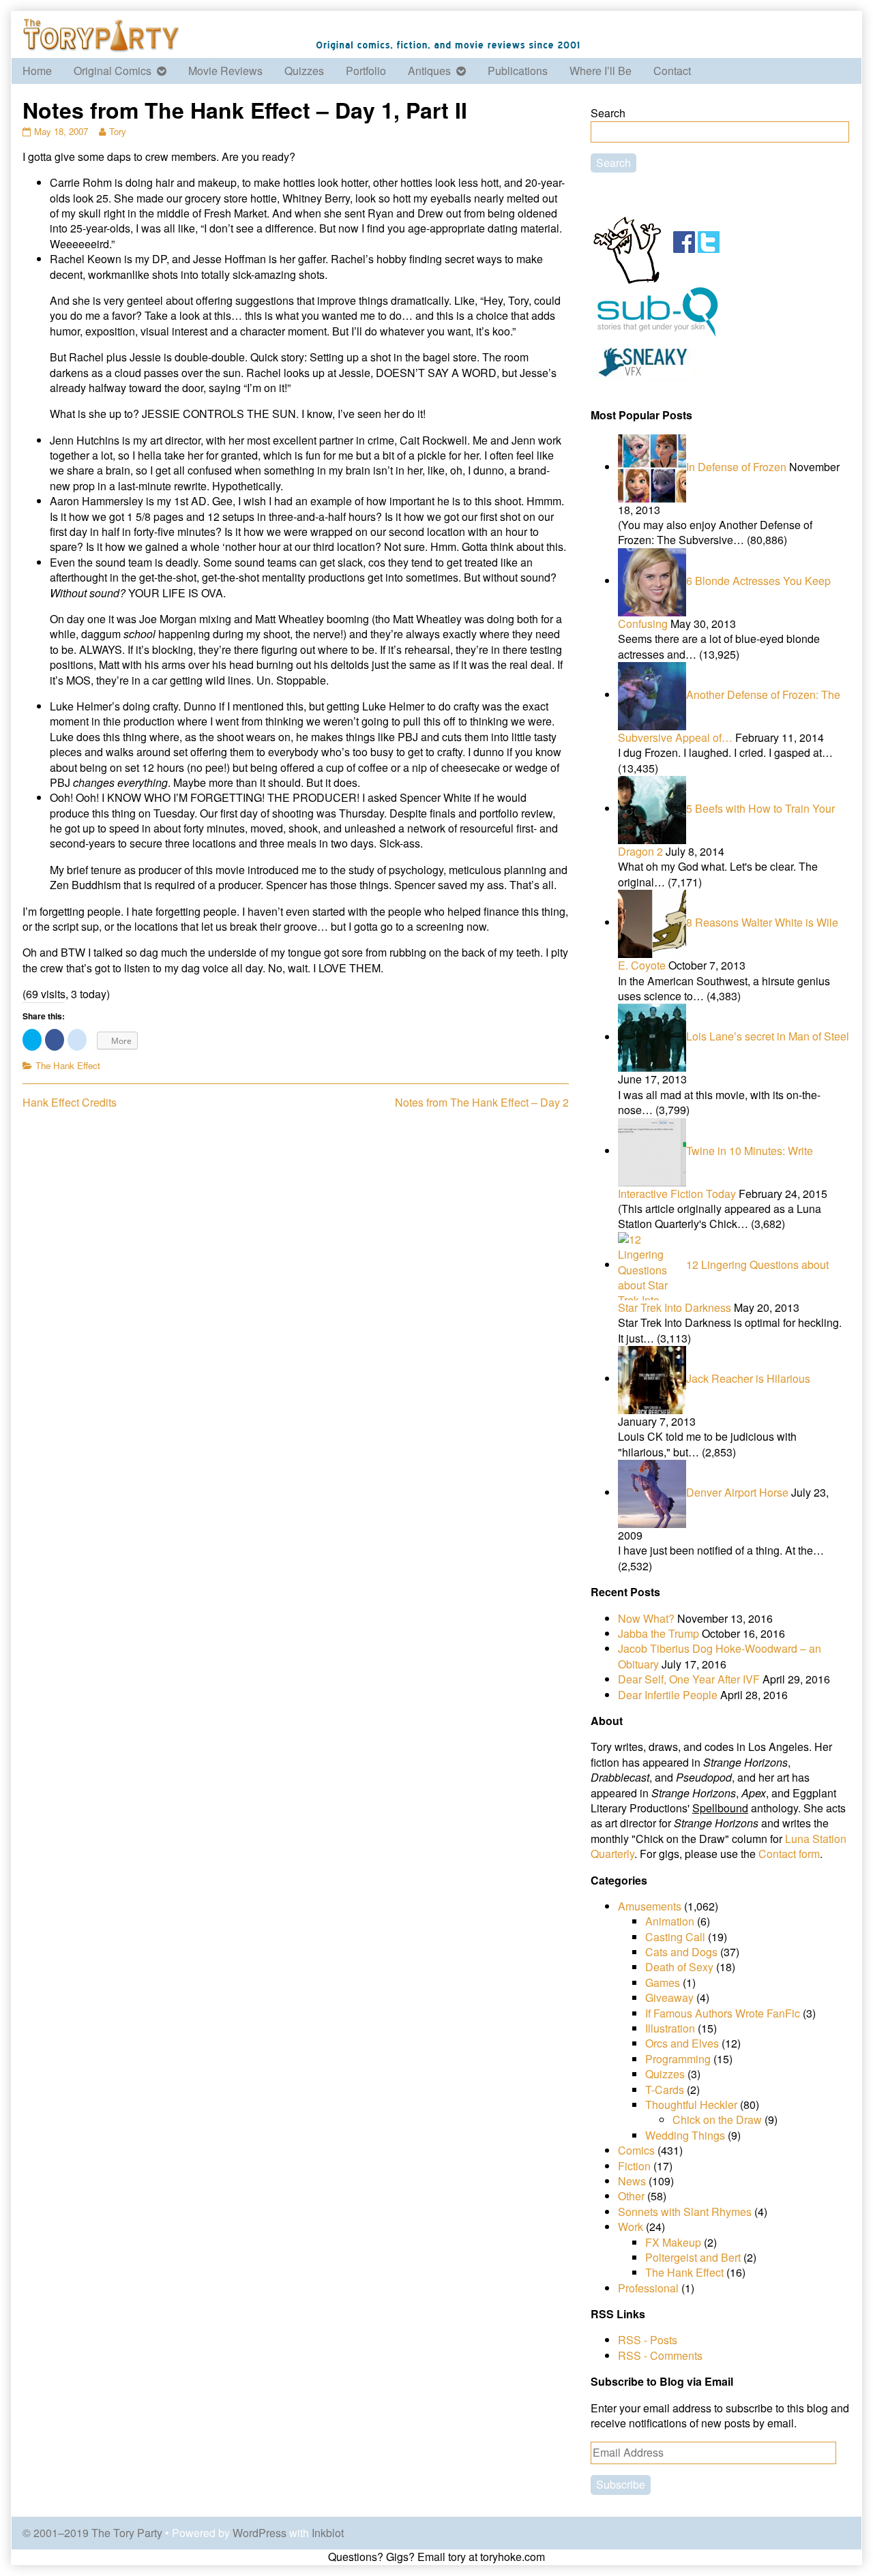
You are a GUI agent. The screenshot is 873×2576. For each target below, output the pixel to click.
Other (631, 2196)
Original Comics (113, 71)
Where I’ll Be (601, 71)
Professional (648, 2288)
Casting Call (675, 1937)
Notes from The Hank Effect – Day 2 (482, 1102)
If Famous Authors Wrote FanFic (723, 2013)
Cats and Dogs (681, 1952)
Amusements (650, 1906)
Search (608, 113)
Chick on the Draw (717, 2120)
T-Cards (665, 2090)
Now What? (646, 1618)
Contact (672, 71)
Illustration (670, 2028)
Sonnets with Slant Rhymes (685, 2212)
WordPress (260, 2533)
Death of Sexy (679, 1967)
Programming (678, 2059)
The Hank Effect (68, 1065)
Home (37, 71)
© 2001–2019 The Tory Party (92, 2533)
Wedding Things (685, 2135)
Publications (518, 71)
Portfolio (366, 71)
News (632, 2181)
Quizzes (304, 71)
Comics (636, 2150)
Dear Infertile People (668, 1695)
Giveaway (669, 1997)
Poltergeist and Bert (693, 2257)
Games (663, 1982)
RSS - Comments (660, 2355)
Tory (117, 131)
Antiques (429, 71)
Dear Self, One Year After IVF (689, 1679)
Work (631, 2227)
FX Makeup (673, 2242)
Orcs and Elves (682, 2043)
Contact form (789, 1854)
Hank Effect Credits (70, 1102)
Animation (670, 1921)
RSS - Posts (648, 2340)
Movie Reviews (225, 71)
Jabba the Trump (659, 1633)
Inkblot (328, 2533)
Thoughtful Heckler (691, 2105)
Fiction (634, 2166)
